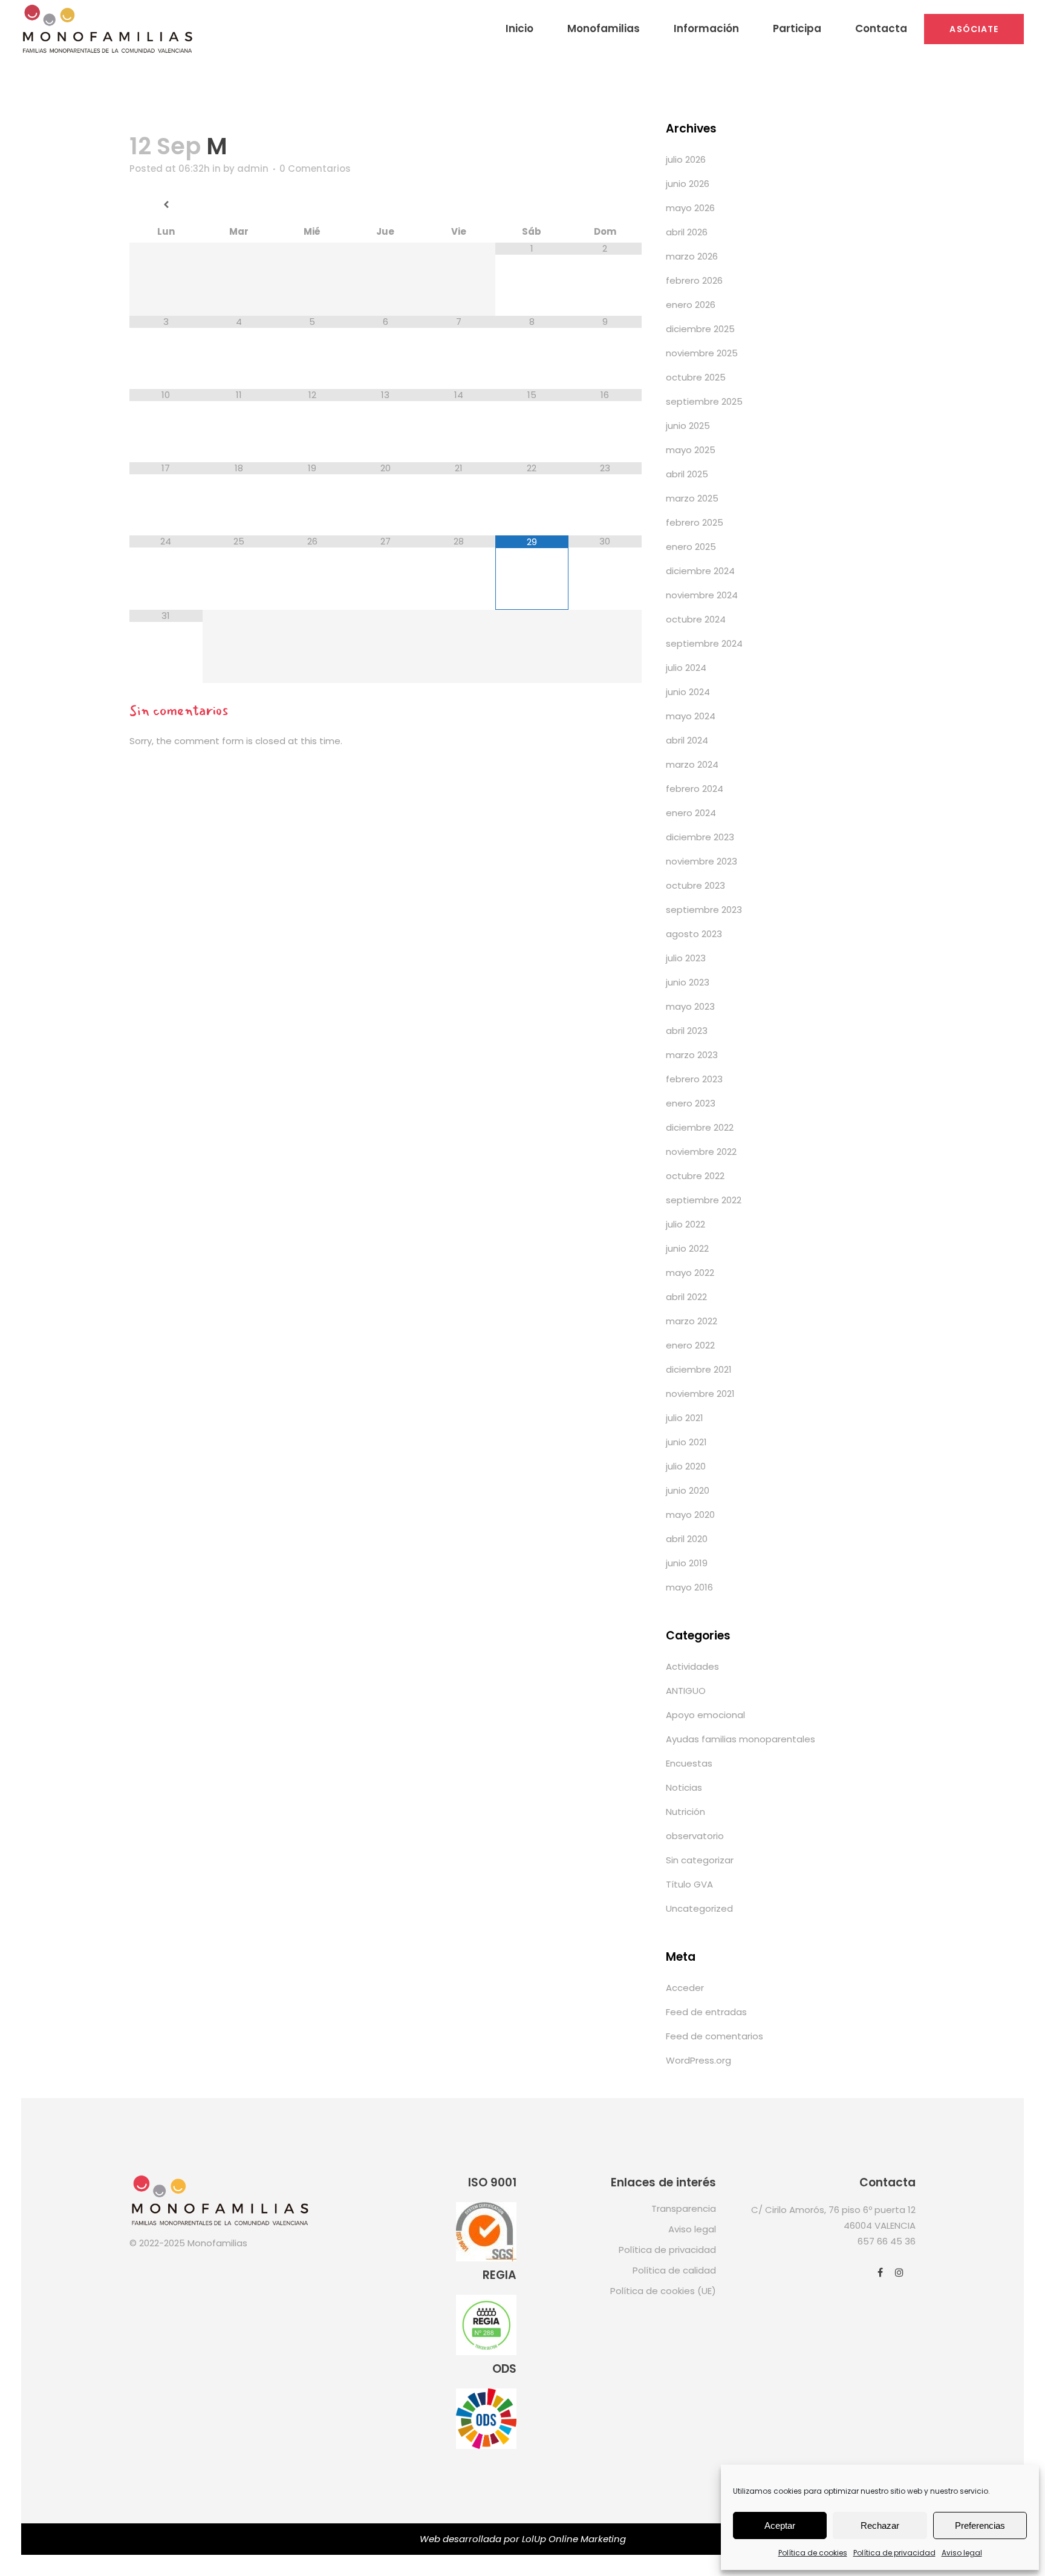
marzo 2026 (692, 256)
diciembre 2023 (700, 837)
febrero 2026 (694, 280)
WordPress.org (698, 2060)
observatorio (695, 1836)
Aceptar (780, 2525)
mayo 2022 (690, 1273)
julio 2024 (686, 668)
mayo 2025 (691, 450)
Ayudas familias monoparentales (741, 1739)
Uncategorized (699, 1908)
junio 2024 (688, 692)
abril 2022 (686, 1297)
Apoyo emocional (705, 1715)
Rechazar (880, 2525)
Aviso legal (962, 2553)
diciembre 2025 (700, 329)
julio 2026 (686, 159)
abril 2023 (687, 1031)
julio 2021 (685, 1418)
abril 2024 (687, 740)
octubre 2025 (696, 377)
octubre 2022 (695, 1176)
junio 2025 (688, 426)
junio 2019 (687, 1563)
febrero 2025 (695, 522)
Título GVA (689, 1884)
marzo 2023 (692, 1055)
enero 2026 (691, 305)
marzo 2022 (692, 1321)
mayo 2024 (691, 716)
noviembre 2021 (700, 1394)
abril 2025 (687, 474)
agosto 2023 (694, 934)
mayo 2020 (690, 1515)
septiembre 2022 (704, 1200)
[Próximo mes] (605, 205)
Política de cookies (813, 2553)
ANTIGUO (686, 1691)
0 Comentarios (315, 168)
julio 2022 (685, 1224)
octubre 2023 (695, 885)
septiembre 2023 (704, 910)
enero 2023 (691, 1103)
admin (253, 168)
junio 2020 (688, 1490)
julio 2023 (686, 958)
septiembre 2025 (704, 401)
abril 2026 (687, 232)
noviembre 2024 (702, 595)
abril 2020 (687, 1539)
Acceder (685, 1988)
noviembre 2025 (702, 353)
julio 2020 (686, 1466)
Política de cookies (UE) (663, 2291)
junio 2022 (687, 1248)
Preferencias (980, 2525)
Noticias (684, 1787)
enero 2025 (691, 547)
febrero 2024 (695, 789)
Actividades (692, 1666)
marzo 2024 (692, 764)
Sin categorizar (700, 1860)
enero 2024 (691, 813)
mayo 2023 (690, 1006)
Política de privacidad (894, 2553)
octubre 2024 (696, 619)
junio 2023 (688, 982)
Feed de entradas (706, 2012)
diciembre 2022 (700, 1127)
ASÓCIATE (974, 29)
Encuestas (689, 1763)
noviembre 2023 (702, 861)
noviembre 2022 (701, 1152)
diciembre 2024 (700, 571)
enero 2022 (690, 1345)
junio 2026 (688, 184)
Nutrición (685, 1812)
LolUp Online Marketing (574, 2539)
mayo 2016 (689, 1587)
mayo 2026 (690, 208)
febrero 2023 (694, 1079)
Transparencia (684, 2208)
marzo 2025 (692, 498)
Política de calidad (674, 2270)
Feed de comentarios (715, 2036)
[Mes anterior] (166, 205)
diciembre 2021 (699, 1369)
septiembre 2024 (704, 643)
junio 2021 (686, 1442)
